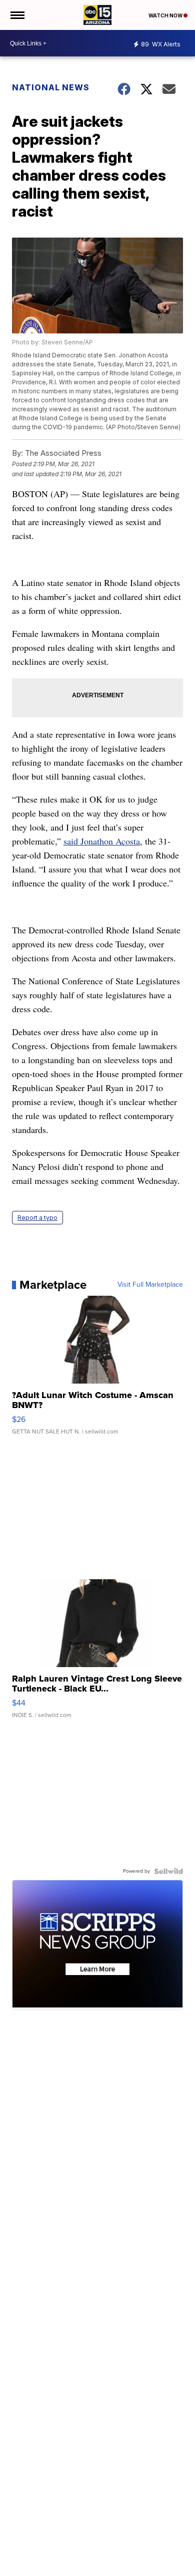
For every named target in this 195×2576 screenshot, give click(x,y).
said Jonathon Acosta (102, 841)
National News (51, 87)
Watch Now (166, 15)
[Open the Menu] (17, 15)
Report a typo (37, 1218)
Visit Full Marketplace (150, 1285)
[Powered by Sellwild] (168, 1871)
